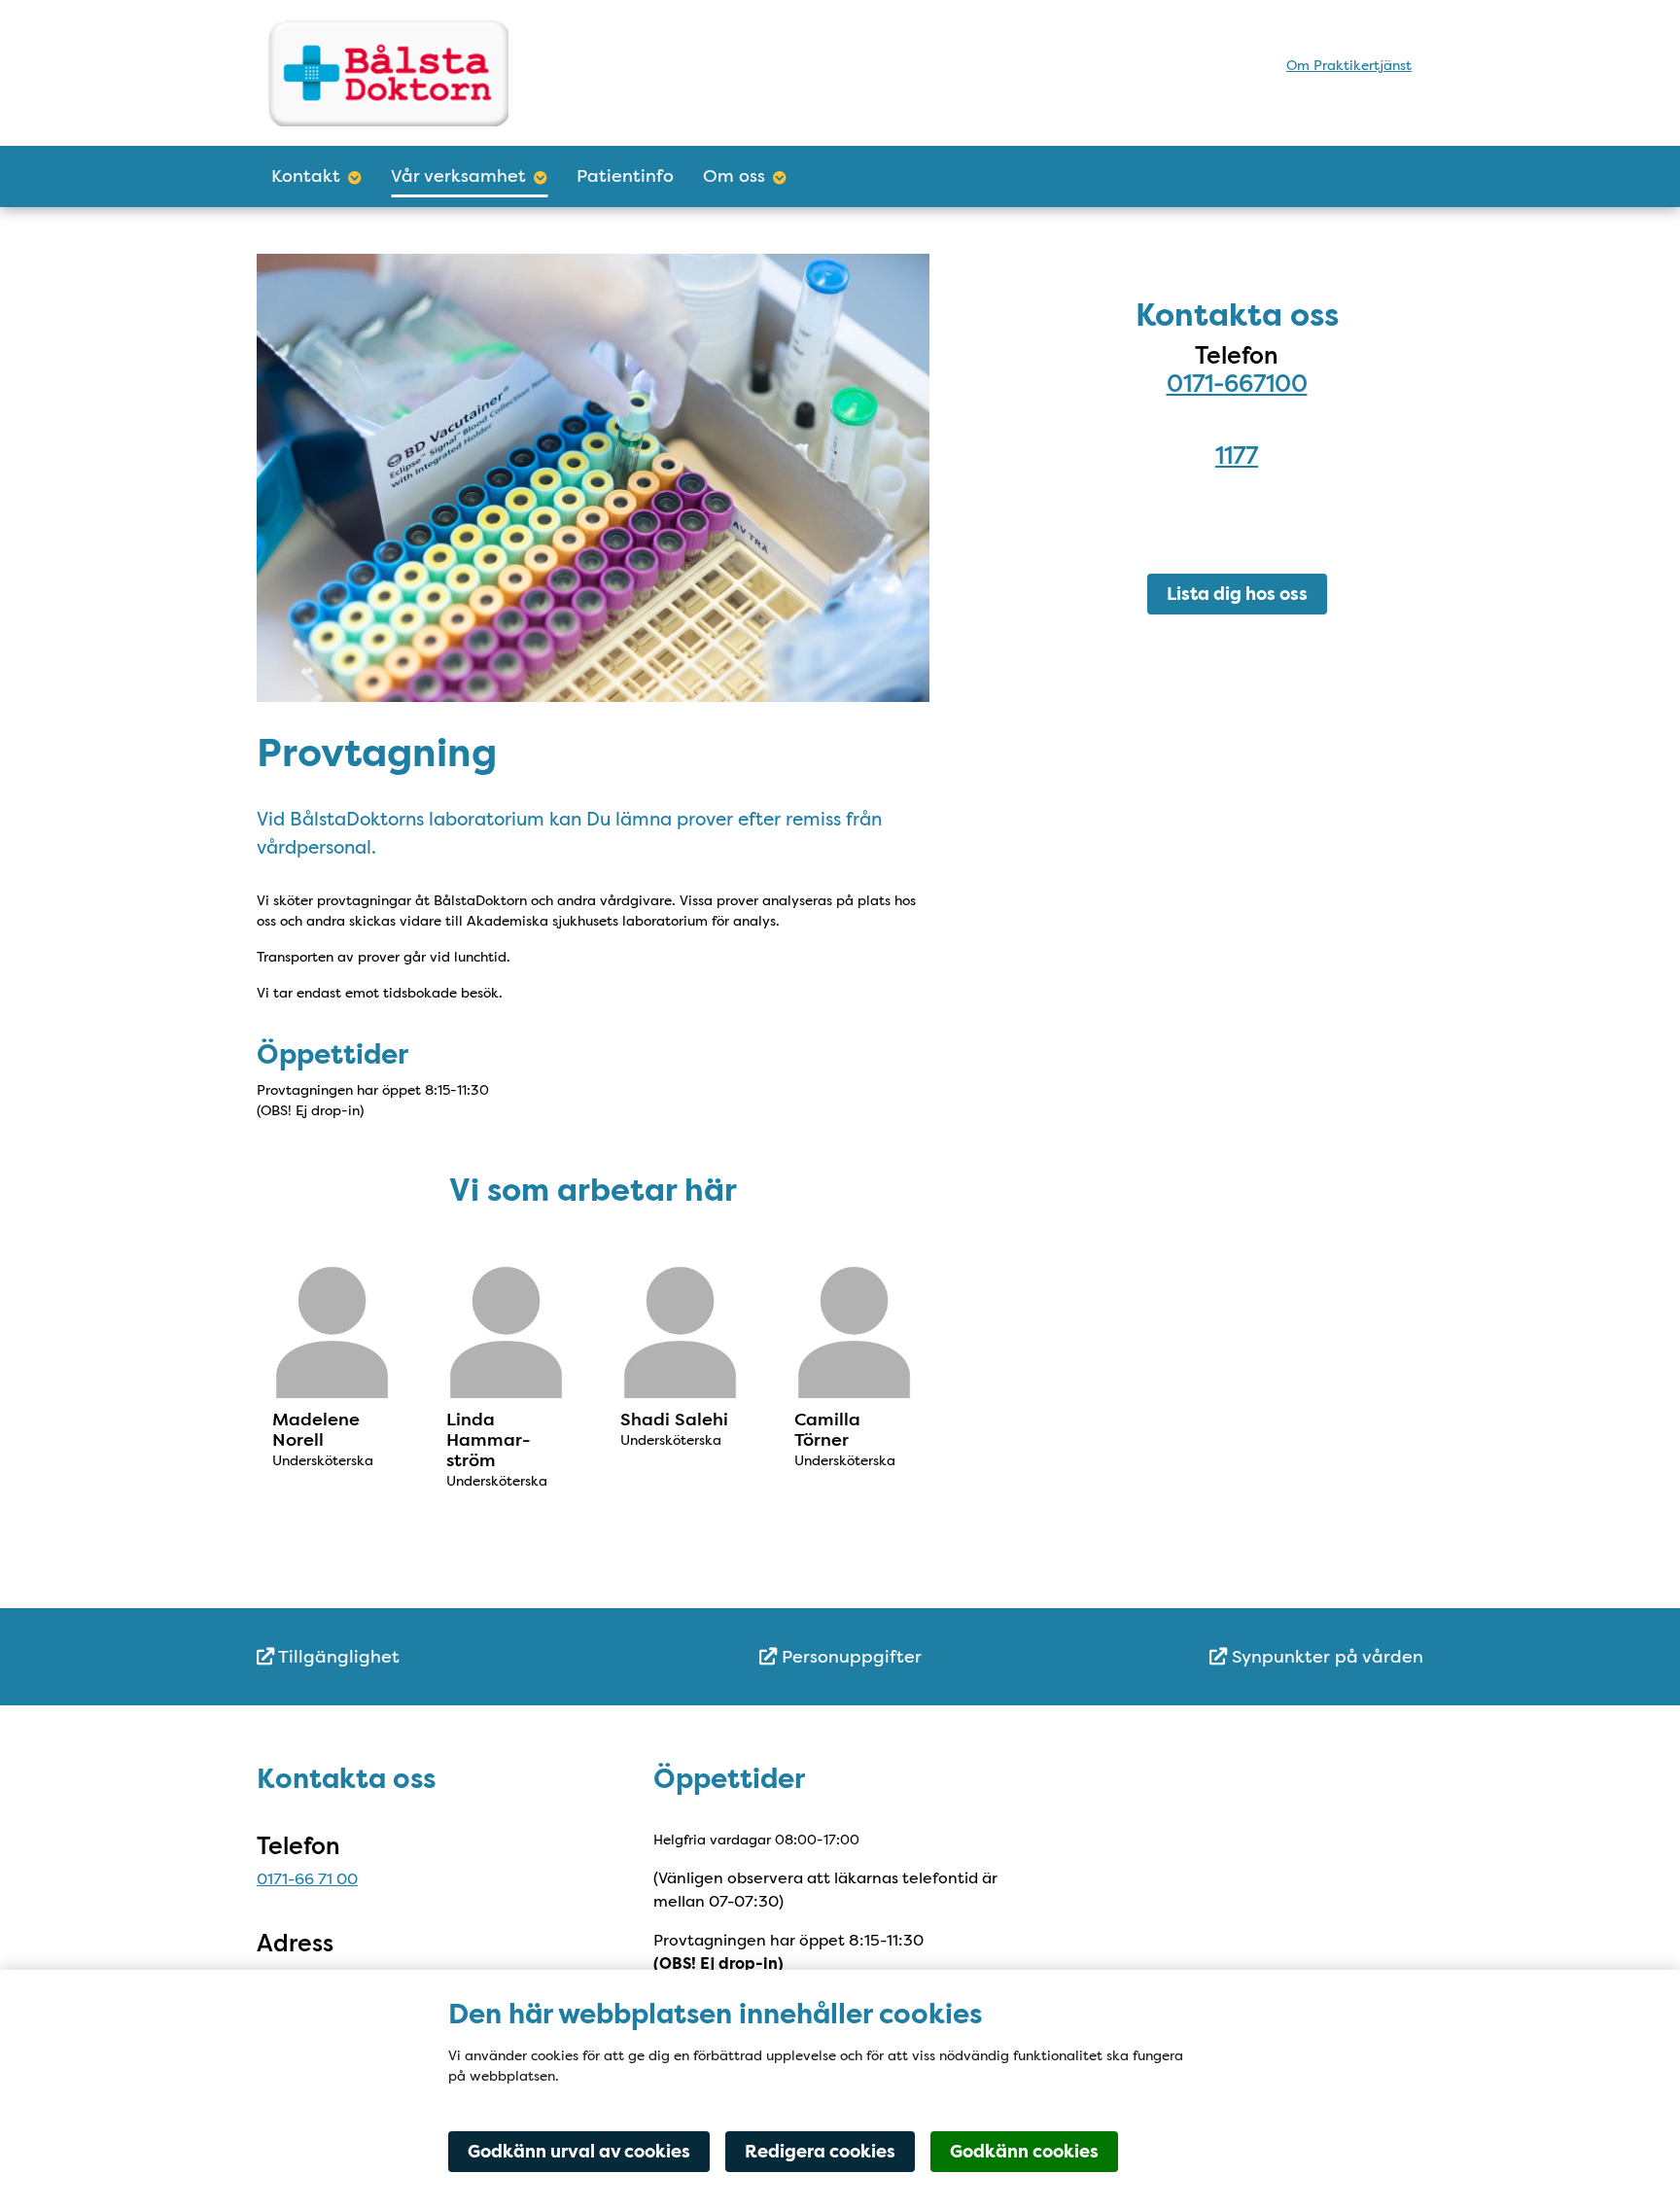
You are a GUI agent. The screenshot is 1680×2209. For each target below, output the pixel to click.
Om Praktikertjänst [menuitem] (1349, 65)
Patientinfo (625, 176)
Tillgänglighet (337, 1657)
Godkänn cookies (1024, 2152)
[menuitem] (451, 1657)
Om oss (734, 176)
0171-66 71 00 (307, 1879)
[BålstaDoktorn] (438, 73)
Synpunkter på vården (1325, 1657)
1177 (1237, 456)
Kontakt (306, 176)
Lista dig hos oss (1237, 594)
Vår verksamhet (458, 176)
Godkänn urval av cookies (579, 2152)
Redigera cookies (820, 2152)
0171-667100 (1237, 384)
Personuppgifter (849, 1657)
